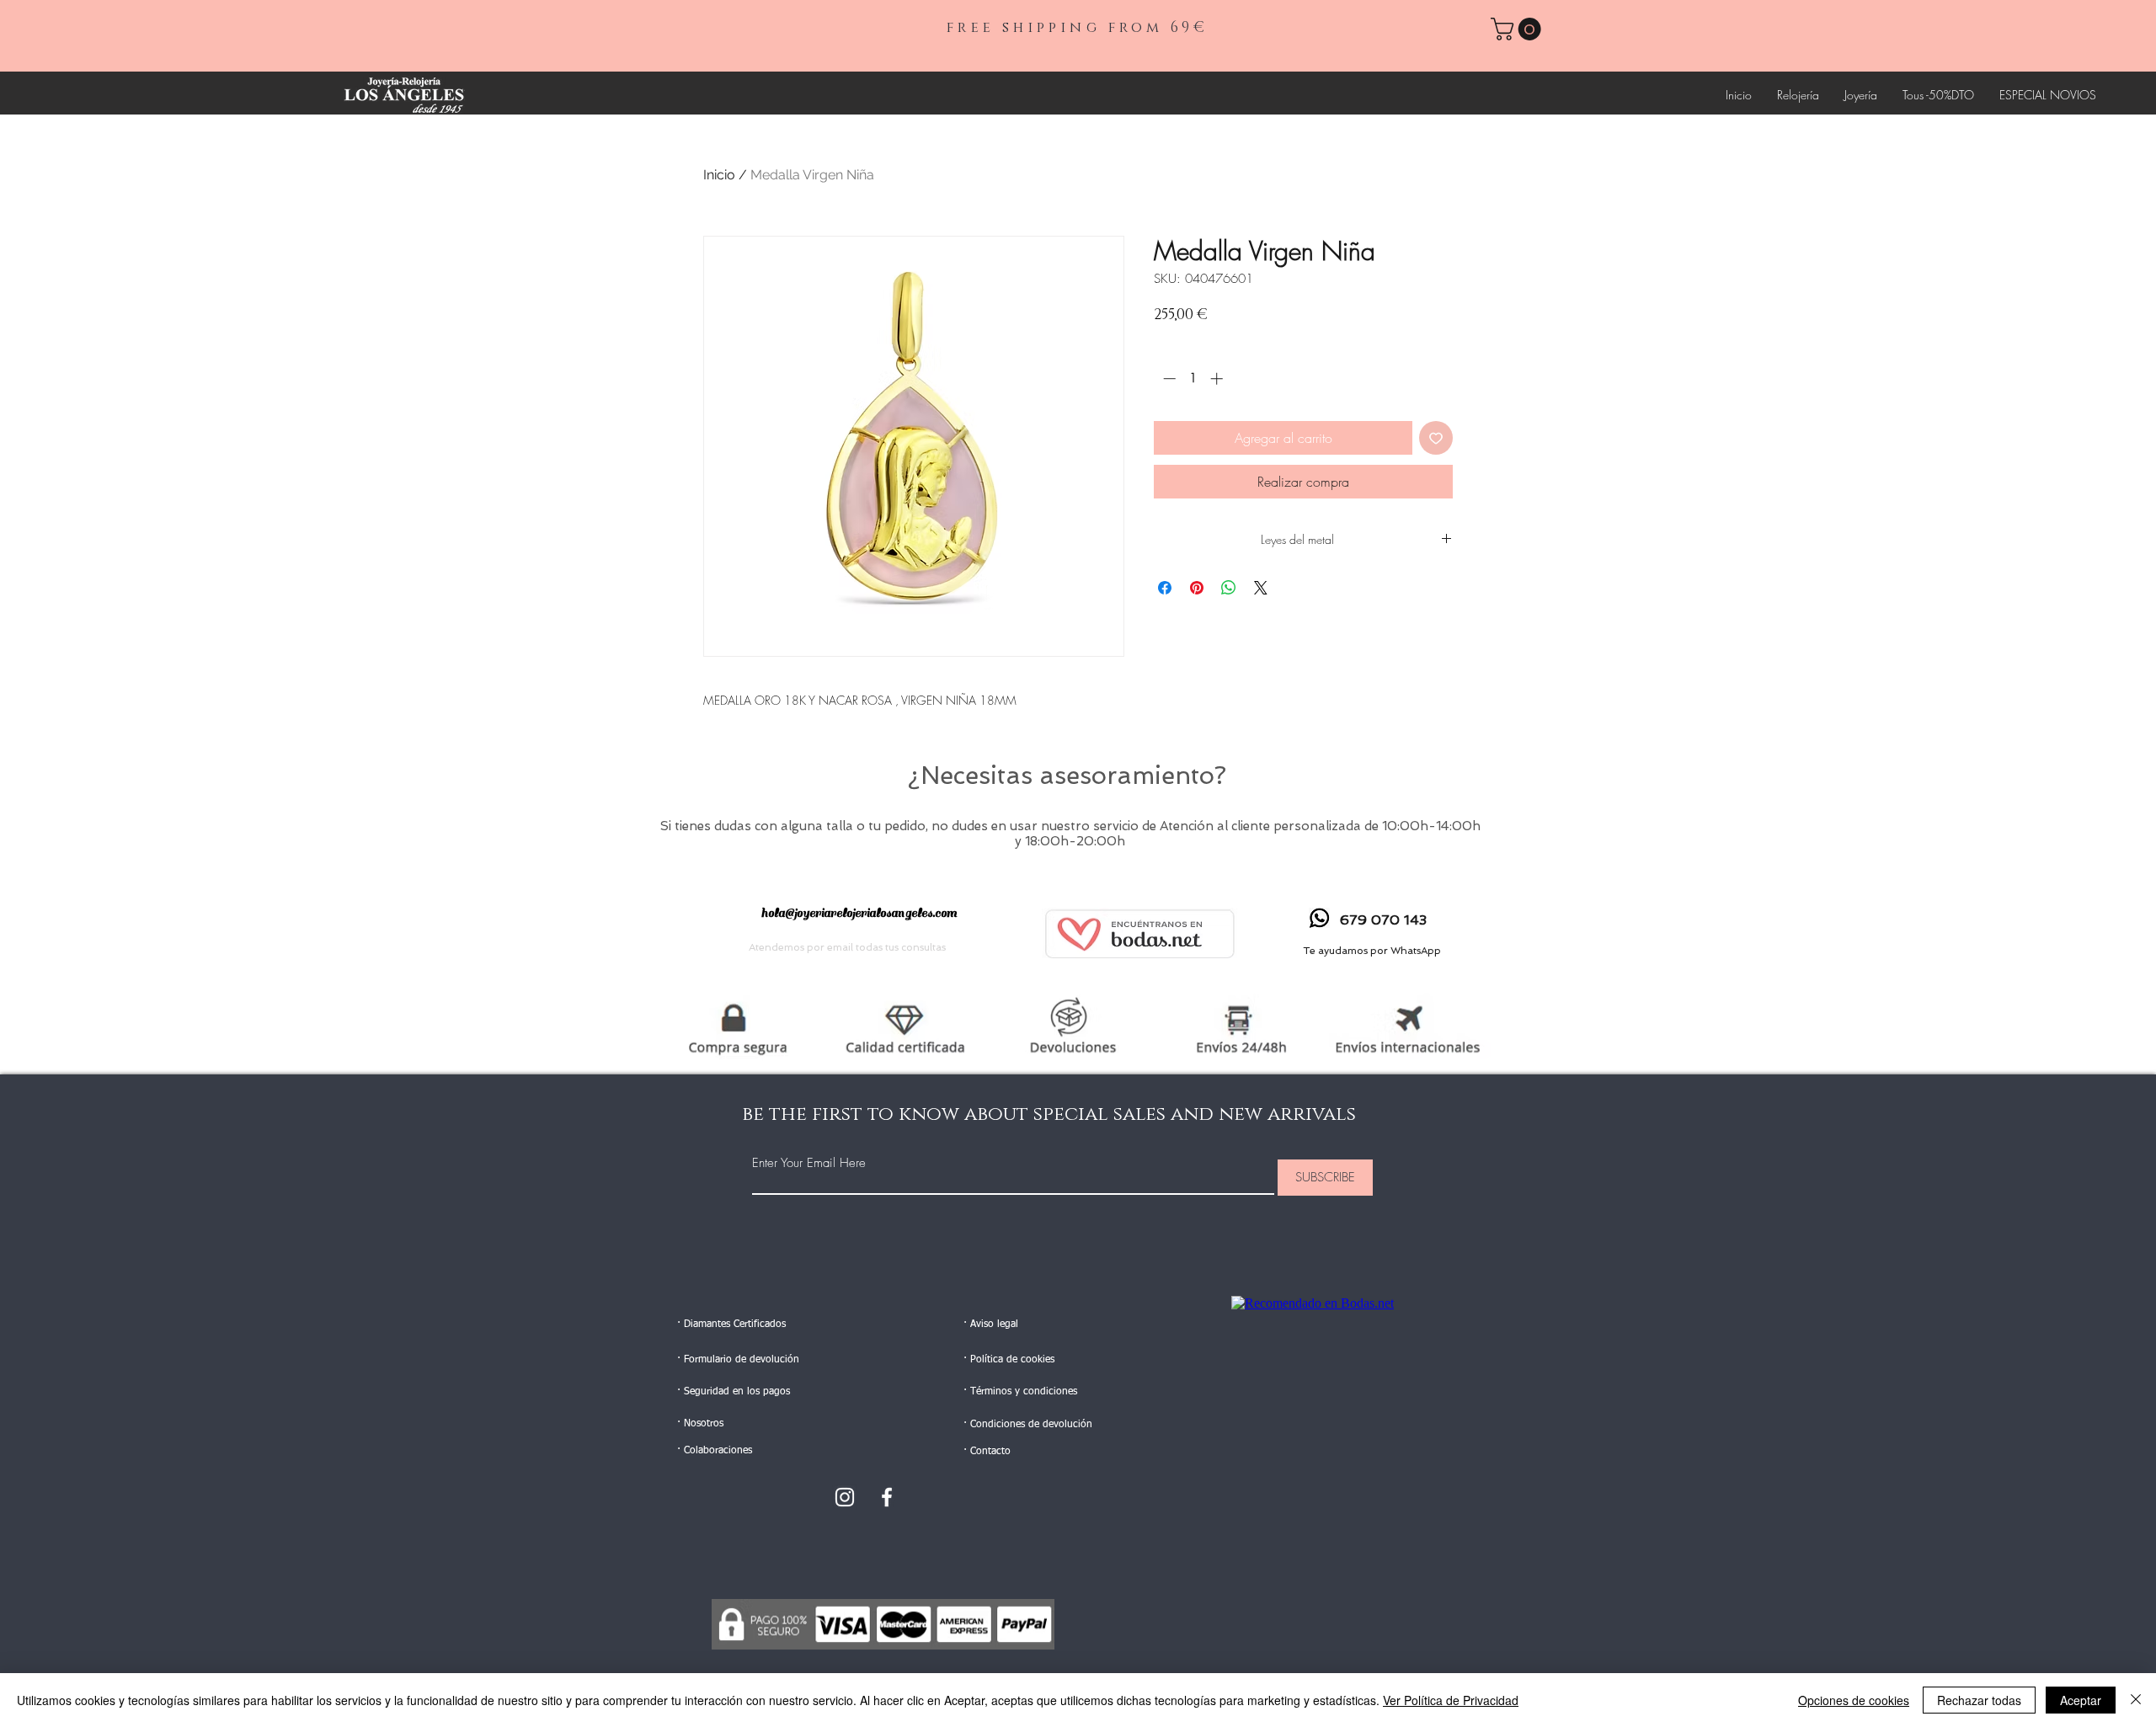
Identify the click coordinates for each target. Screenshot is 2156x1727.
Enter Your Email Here (809, 1163)
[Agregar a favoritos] (1436, 438)
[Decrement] (1168, 378)
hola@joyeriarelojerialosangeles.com (859, 913)
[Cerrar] (2136, 1700)
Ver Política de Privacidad (1451, 1700)
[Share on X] (1261, 588)
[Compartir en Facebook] (1165, 588)
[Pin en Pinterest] (1197, 588)
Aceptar (2081, 1700)
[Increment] (1218, 378)
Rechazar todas (1979, 1700)
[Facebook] (887, 1497)
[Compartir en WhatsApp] (1229, 588)
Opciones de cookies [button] (1854, 1700)
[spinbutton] (1193, 378)
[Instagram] (845, 1497)
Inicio (719, 175)
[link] (1518, 29)
